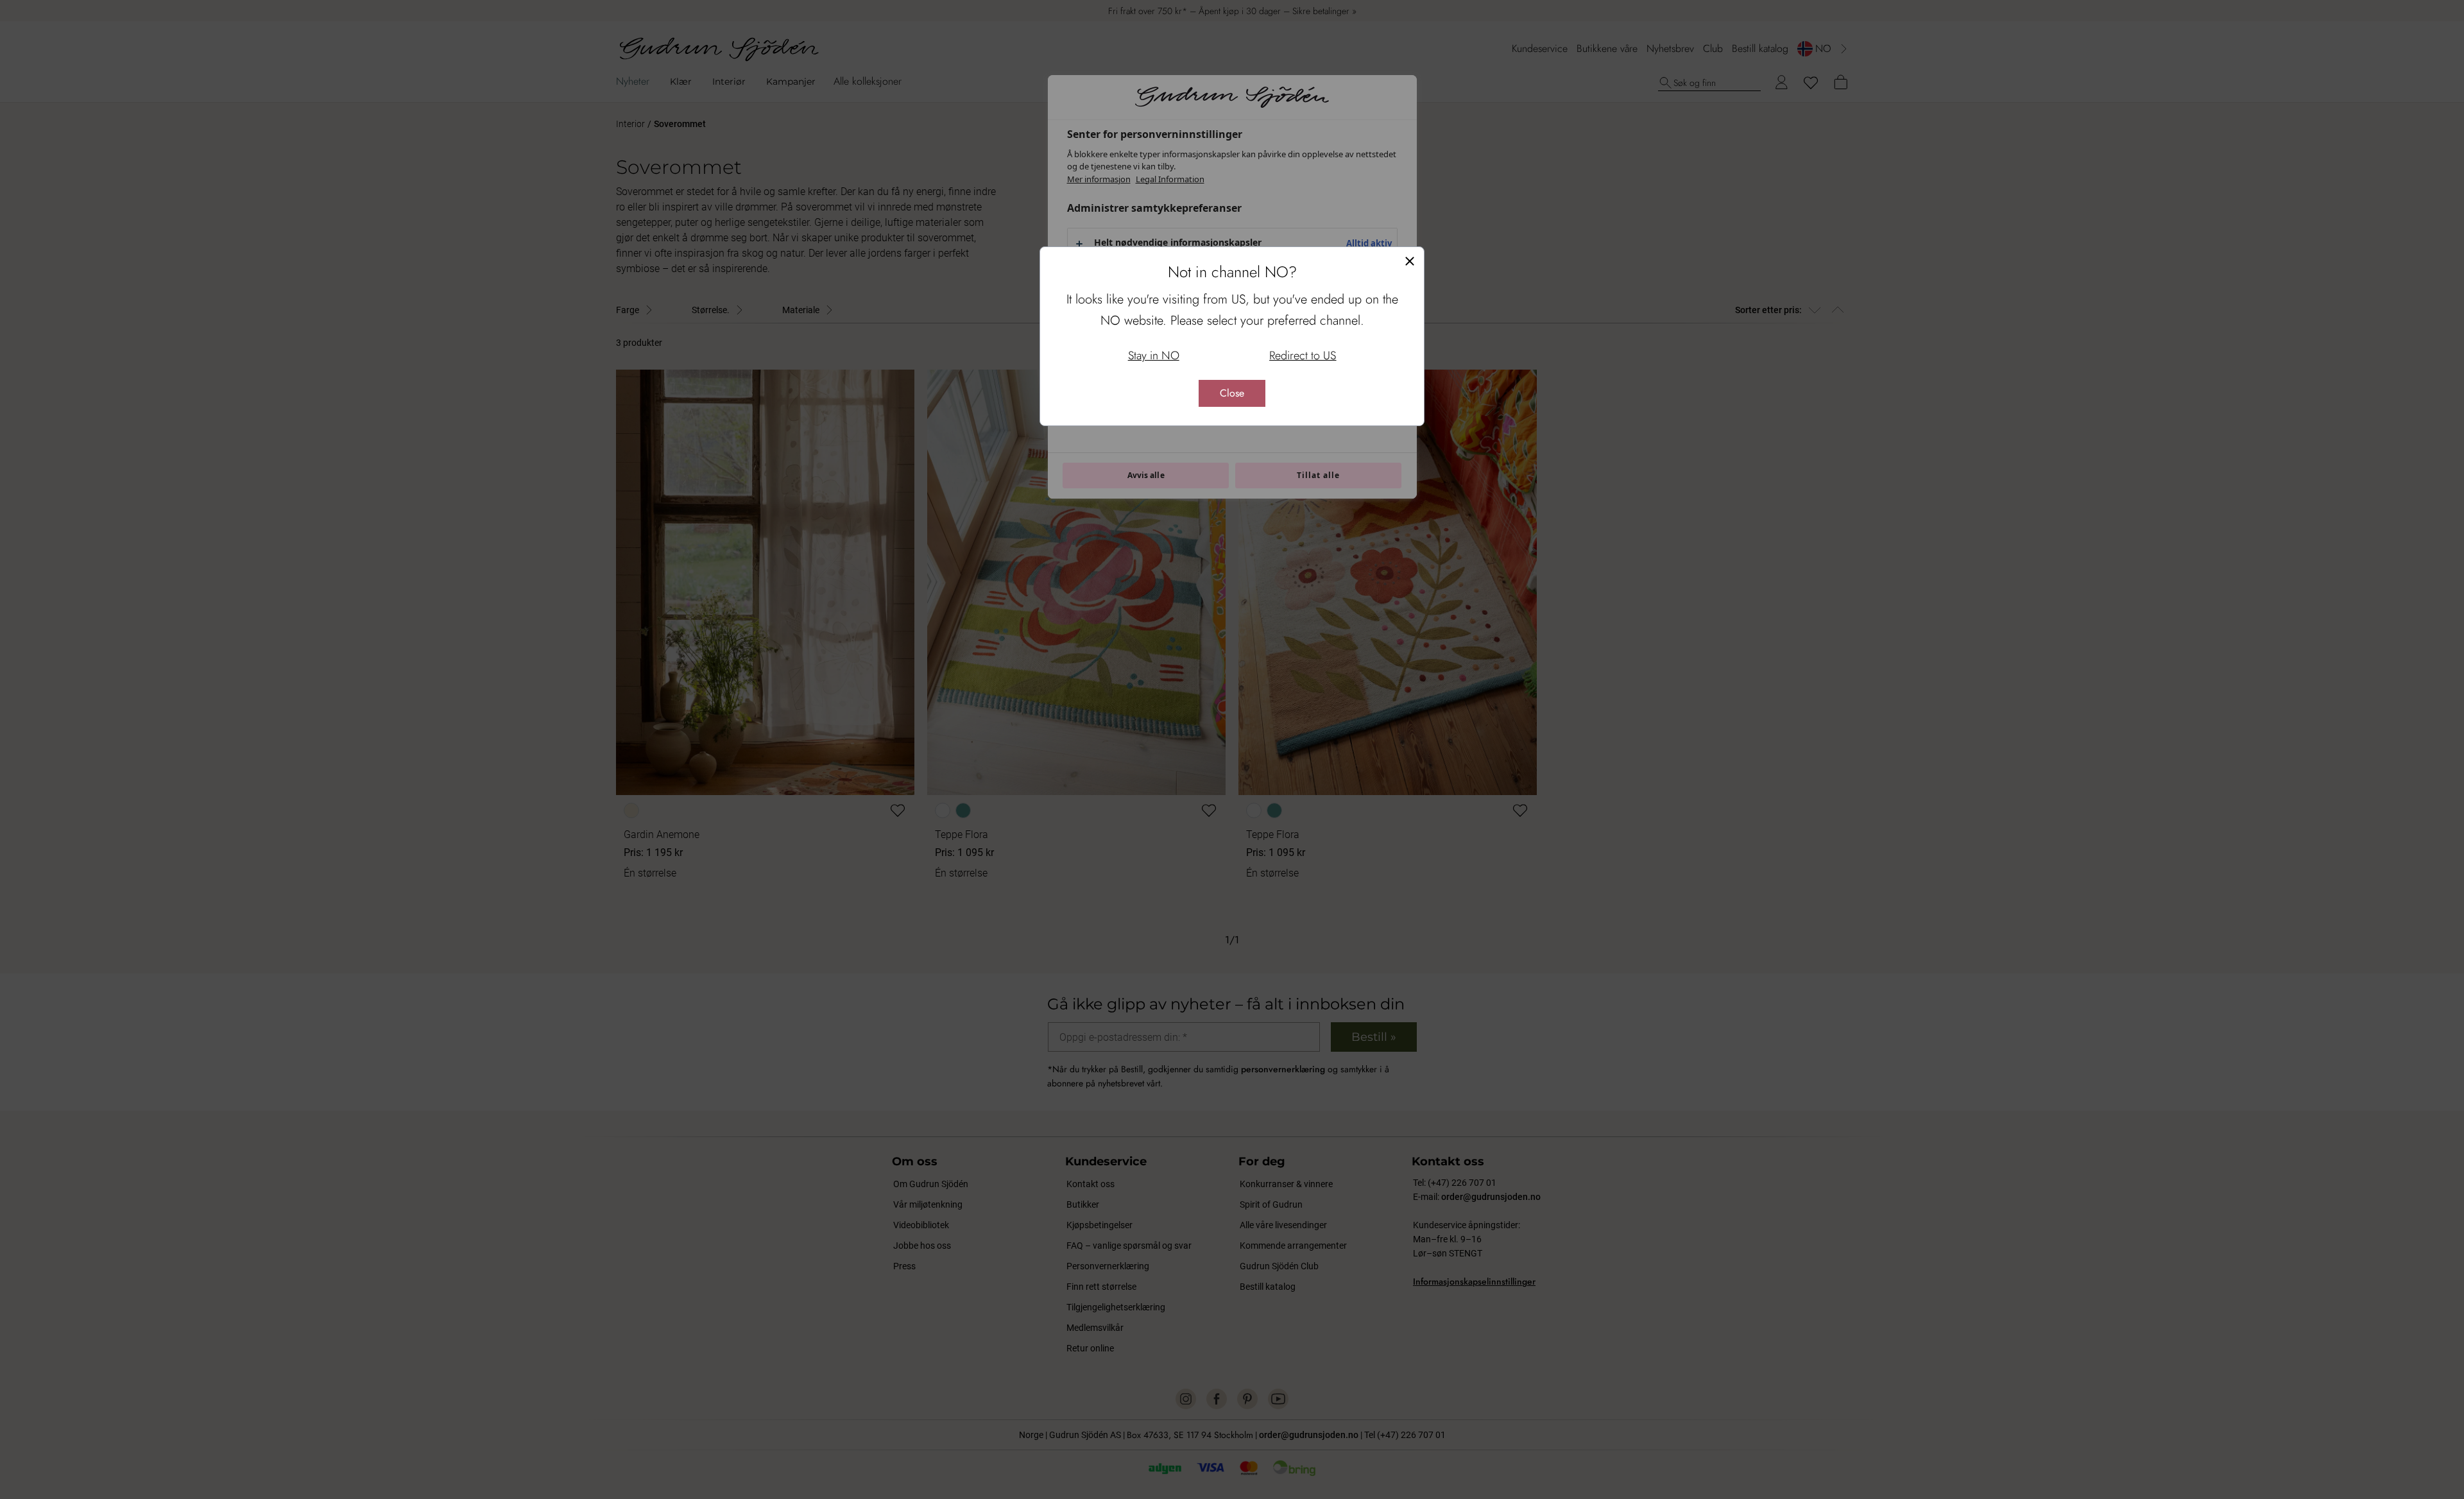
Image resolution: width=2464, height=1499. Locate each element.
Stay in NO (1154, 355)
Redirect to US (1303, 355)
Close (1232, 393)
